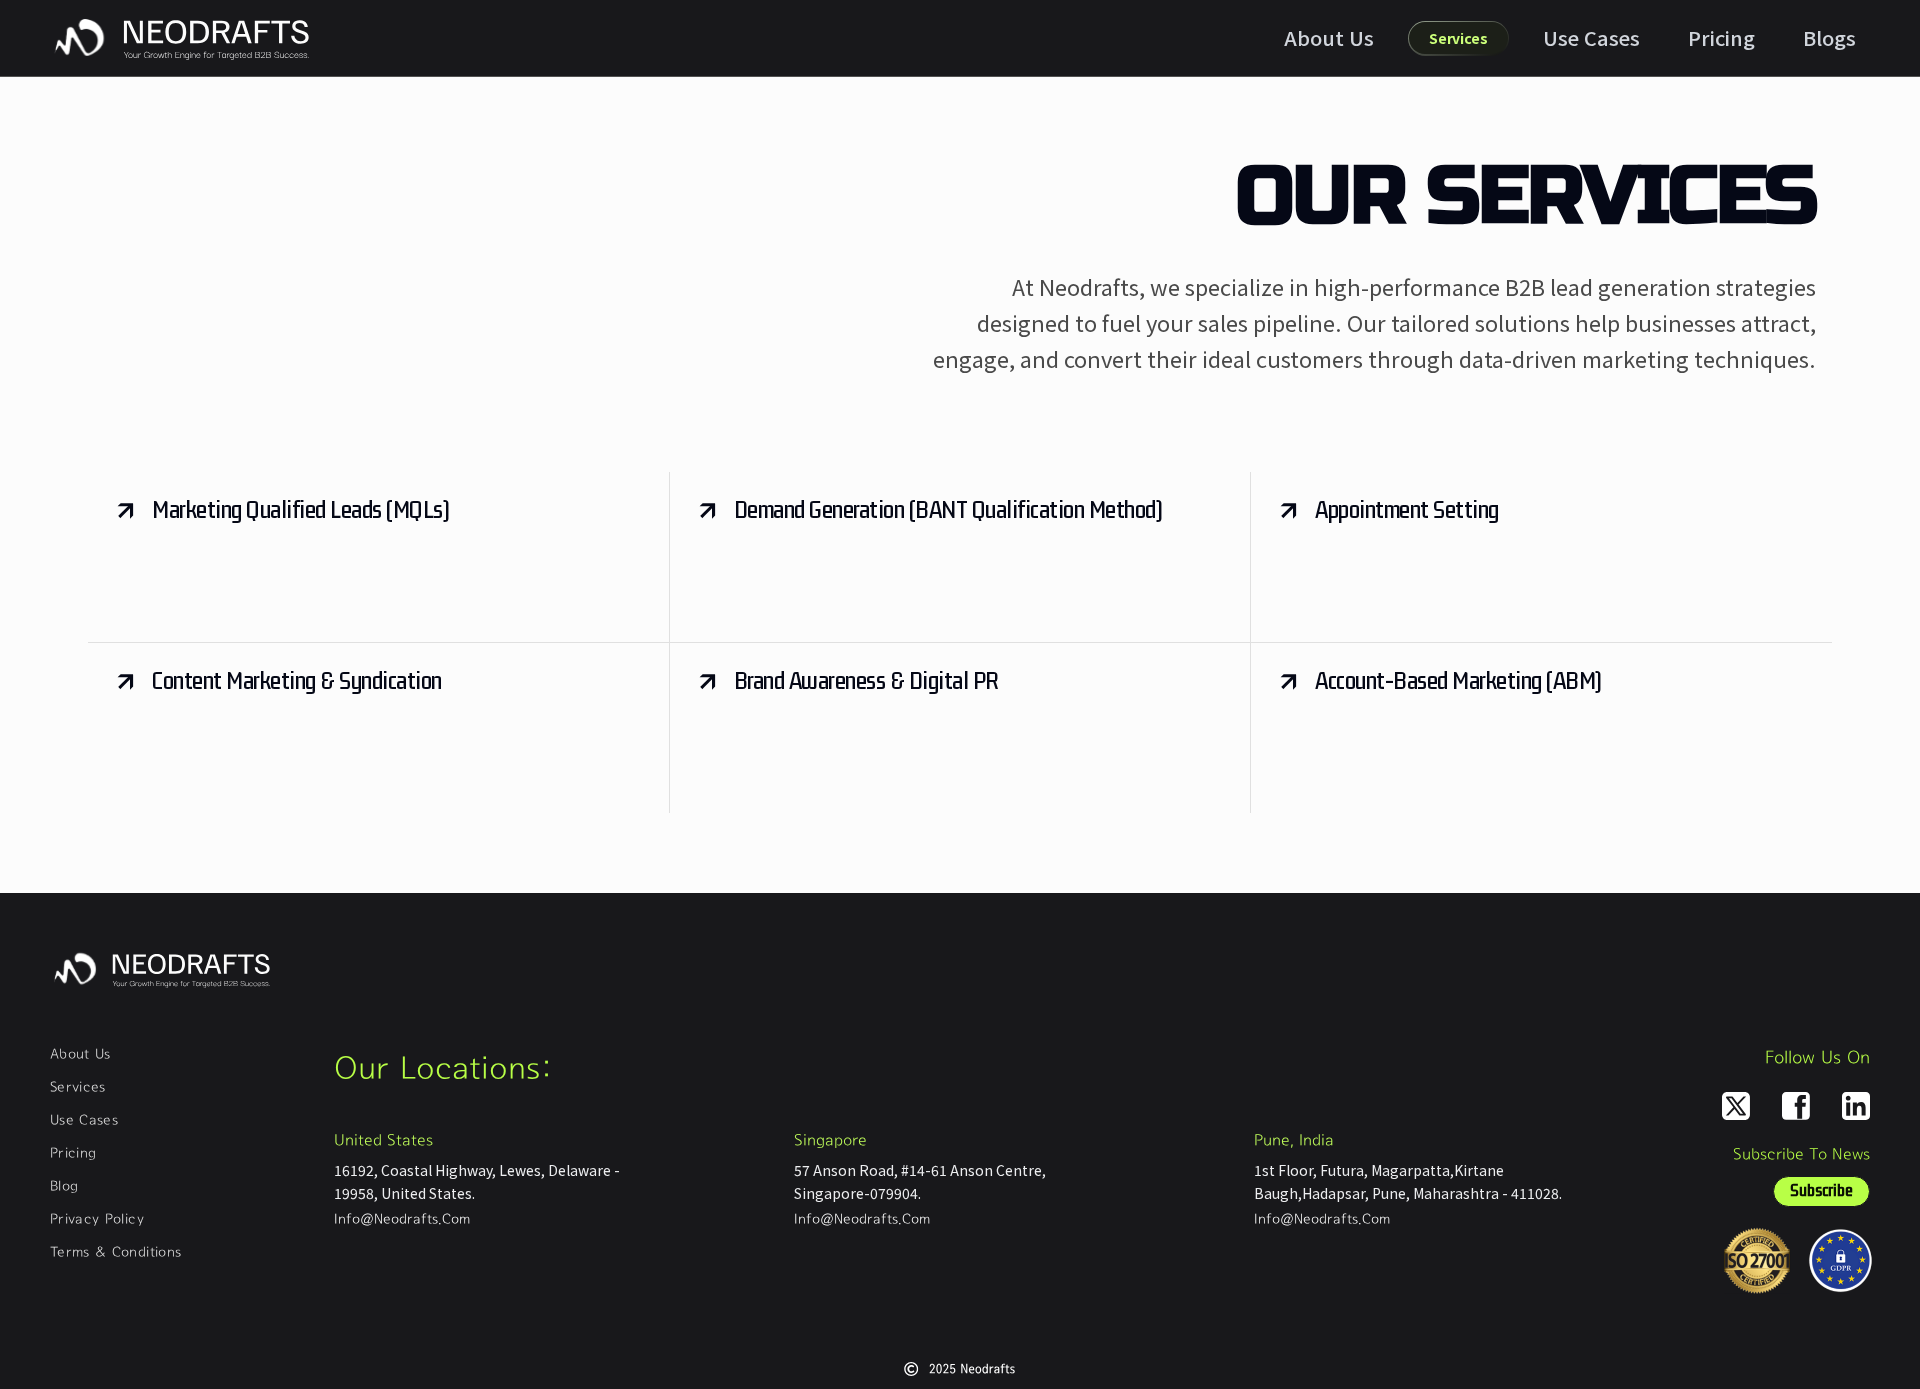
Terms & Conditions (115, 1253)
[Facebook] (1796, 1106)
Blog (64, 1187)
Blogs (1829, 37)
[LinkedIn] (1856, 1106)
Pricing (1721, 37)
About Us (1329, 37)
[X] (1736, 1106)
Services (78, 1088)
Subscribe (1821, 1191)
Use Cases (1591, 37)
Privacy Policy (97, 1220)
